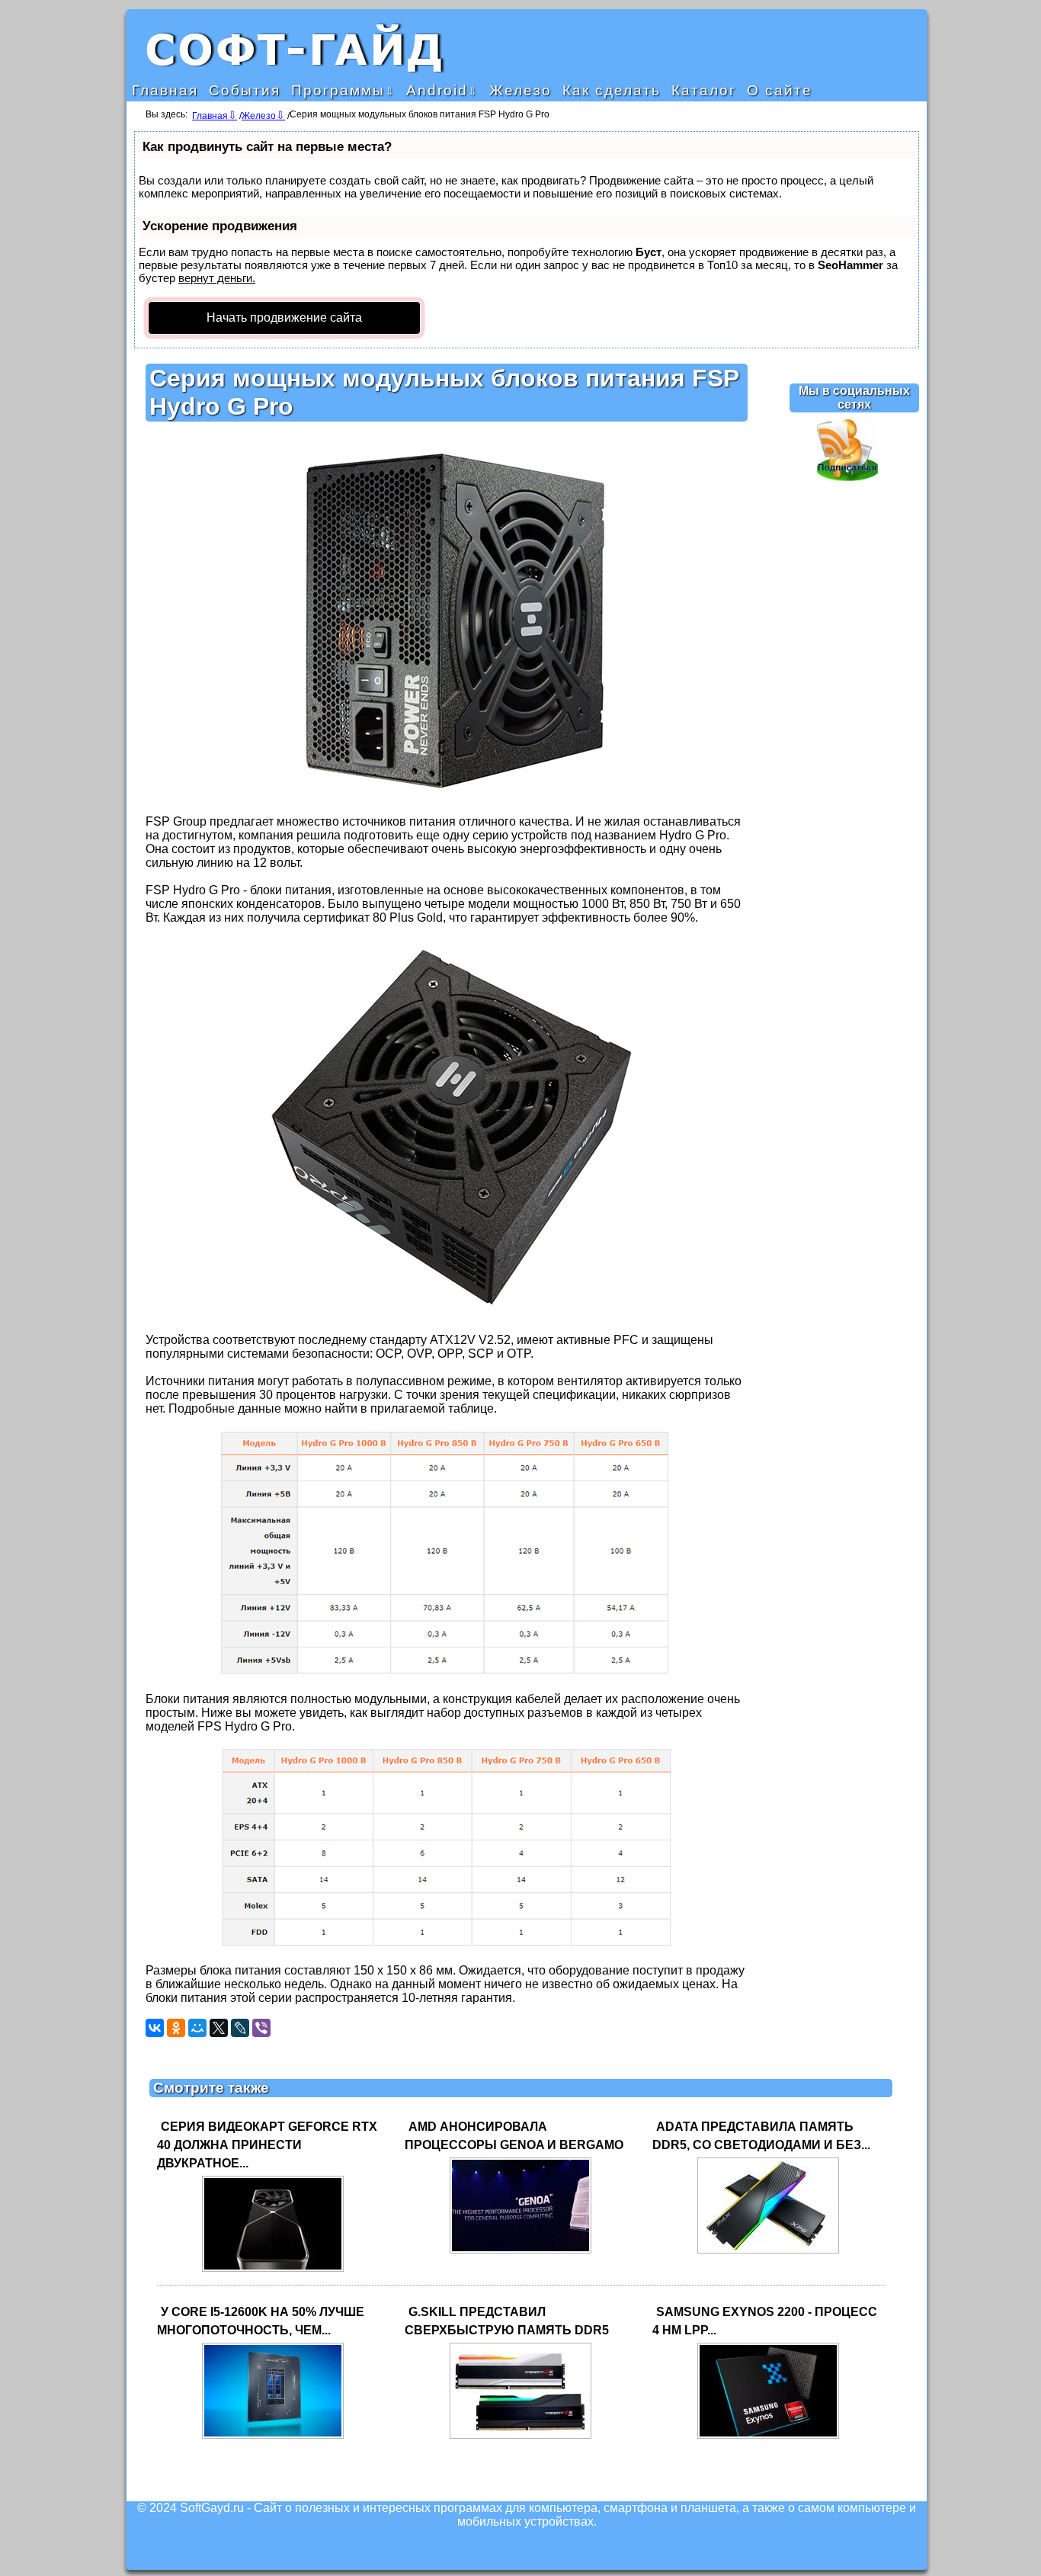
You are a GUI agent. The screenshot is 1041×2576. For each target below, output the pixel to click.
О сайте (780, 90)
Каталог (704, 90)
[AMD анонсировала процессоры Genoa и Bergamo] (520, 2252)
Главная (165, 90)
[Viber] (261, 2028)
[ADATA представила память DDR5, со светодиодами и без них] (768, 2252)
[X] (219, 2028)
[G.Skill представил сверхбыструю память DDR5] (520, 2438)
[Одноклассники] (176, 2028)
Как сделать (612, 90)
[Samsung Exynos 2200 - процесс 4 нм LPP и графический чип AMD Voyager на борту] (768, 2438)
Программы (338, 90)
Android (437, 90)
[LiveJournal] (240, 2028)
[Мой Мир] (197, 2028)
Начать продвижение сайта (284, 318)
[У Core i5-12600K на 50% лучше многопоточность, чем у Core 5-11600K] (273, 2438)
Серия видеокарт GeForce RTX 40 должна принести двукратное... (267, 2145)
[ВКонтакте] (155, 2028)
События (245, 90)
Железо (520, 90)
